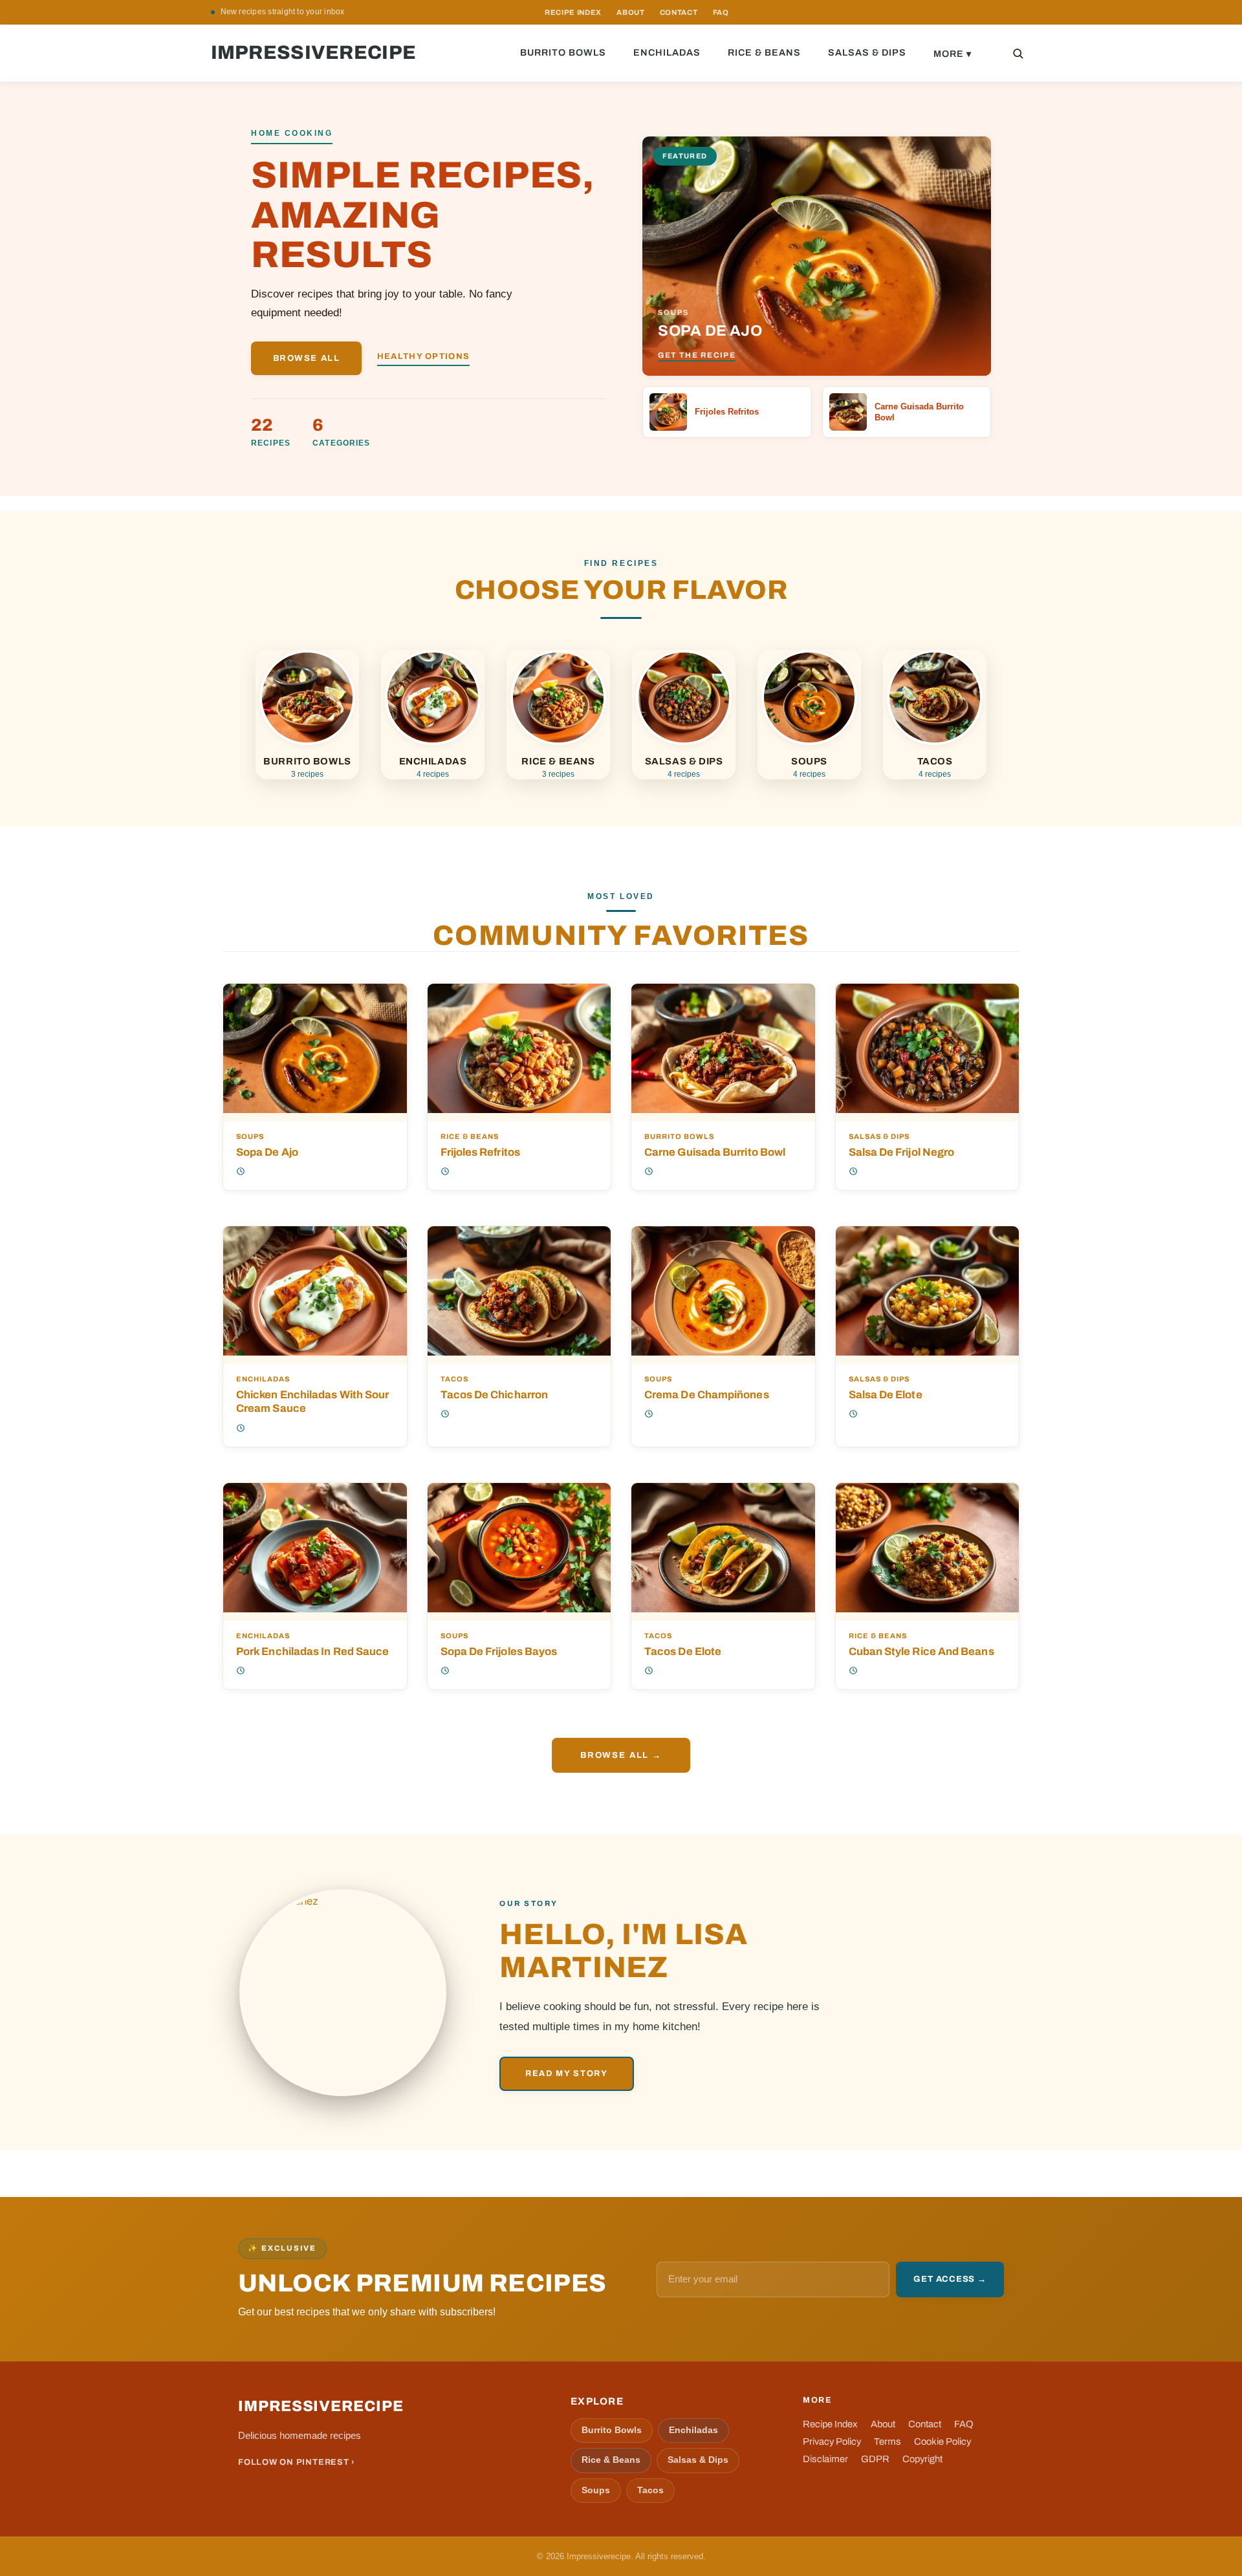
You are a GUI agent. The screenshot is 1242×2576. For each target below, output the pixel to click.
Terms (888, 2441)
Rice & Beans (764, 52)
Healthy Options (423, 356)
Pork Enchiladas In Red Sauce (312, 1651)
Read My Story (567, 2073)
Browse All (307, 358)
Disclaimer (825, 2459)
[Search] (1018, 53)
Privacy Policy (832, 2441)
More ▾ (953, 54)
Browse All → (621, 1755)
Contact (925, 2424)
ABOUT (630, 12)
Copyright (922, 2459)
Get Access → (950, 2279)
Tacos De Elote (683, 1651)
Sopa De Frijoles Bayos (499, 1651)
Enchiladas (667, 52)
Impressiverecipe (314, 53)
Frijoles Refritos (480, 1152)
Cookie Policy (942, 2441)
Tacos (454, 1379)
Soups (250, 1137)
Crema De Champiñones (707, 1394)
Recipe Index (830, 2424)
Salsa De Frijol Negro (902, 1152)
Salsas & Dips (867, 52)
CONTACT (679, 12)
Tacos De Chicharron (495, 1394)
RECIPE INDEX (573, 12)
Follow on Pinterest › (297, 2462)
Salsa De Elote (886, 1394)
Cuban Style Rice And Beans (921, 1651)
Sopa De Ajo (267, 1152)
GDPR (875, 2459)
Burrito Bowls (563, 52)
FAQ (721, 12)
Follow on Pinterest (980, 13)
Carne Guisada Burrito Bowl (715, 1152)
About (883, 2424)
